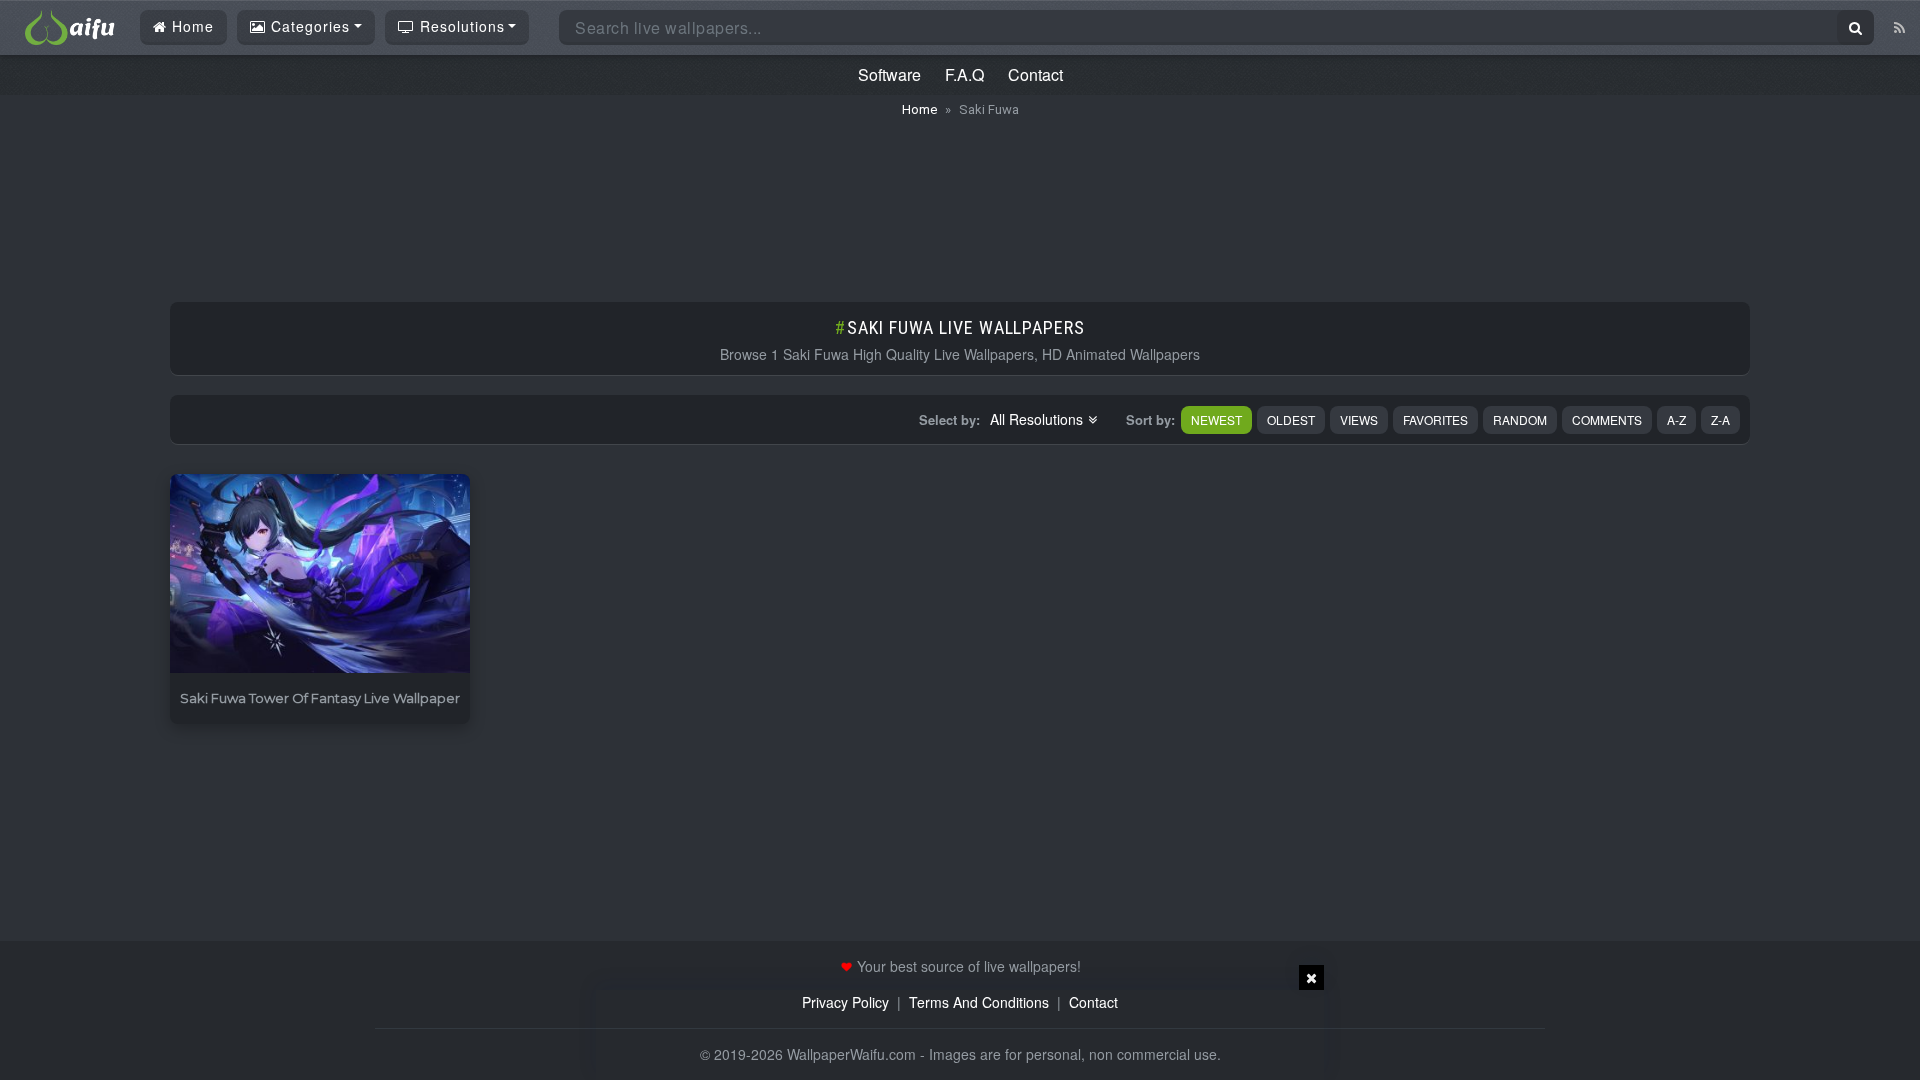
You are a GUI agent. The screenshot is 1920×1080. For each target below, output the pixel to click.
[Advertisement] (960, 200)
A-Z (1676, 419)
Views (1359, 419)
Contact (1035, 74)
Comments (1607, 419)
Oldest (1291, 419)
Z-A (1720, 419)
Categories (308, 26)
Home (190, 26)
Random (1520, 419)
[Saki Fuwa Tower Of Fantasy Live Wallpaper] (320, 574)
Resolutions (460, 26)
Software (889, 74)
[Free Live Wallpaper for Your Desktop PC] (70, 25)
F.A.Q (964, 74)
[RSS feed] (1899, 27)
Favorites (1435, 419)
